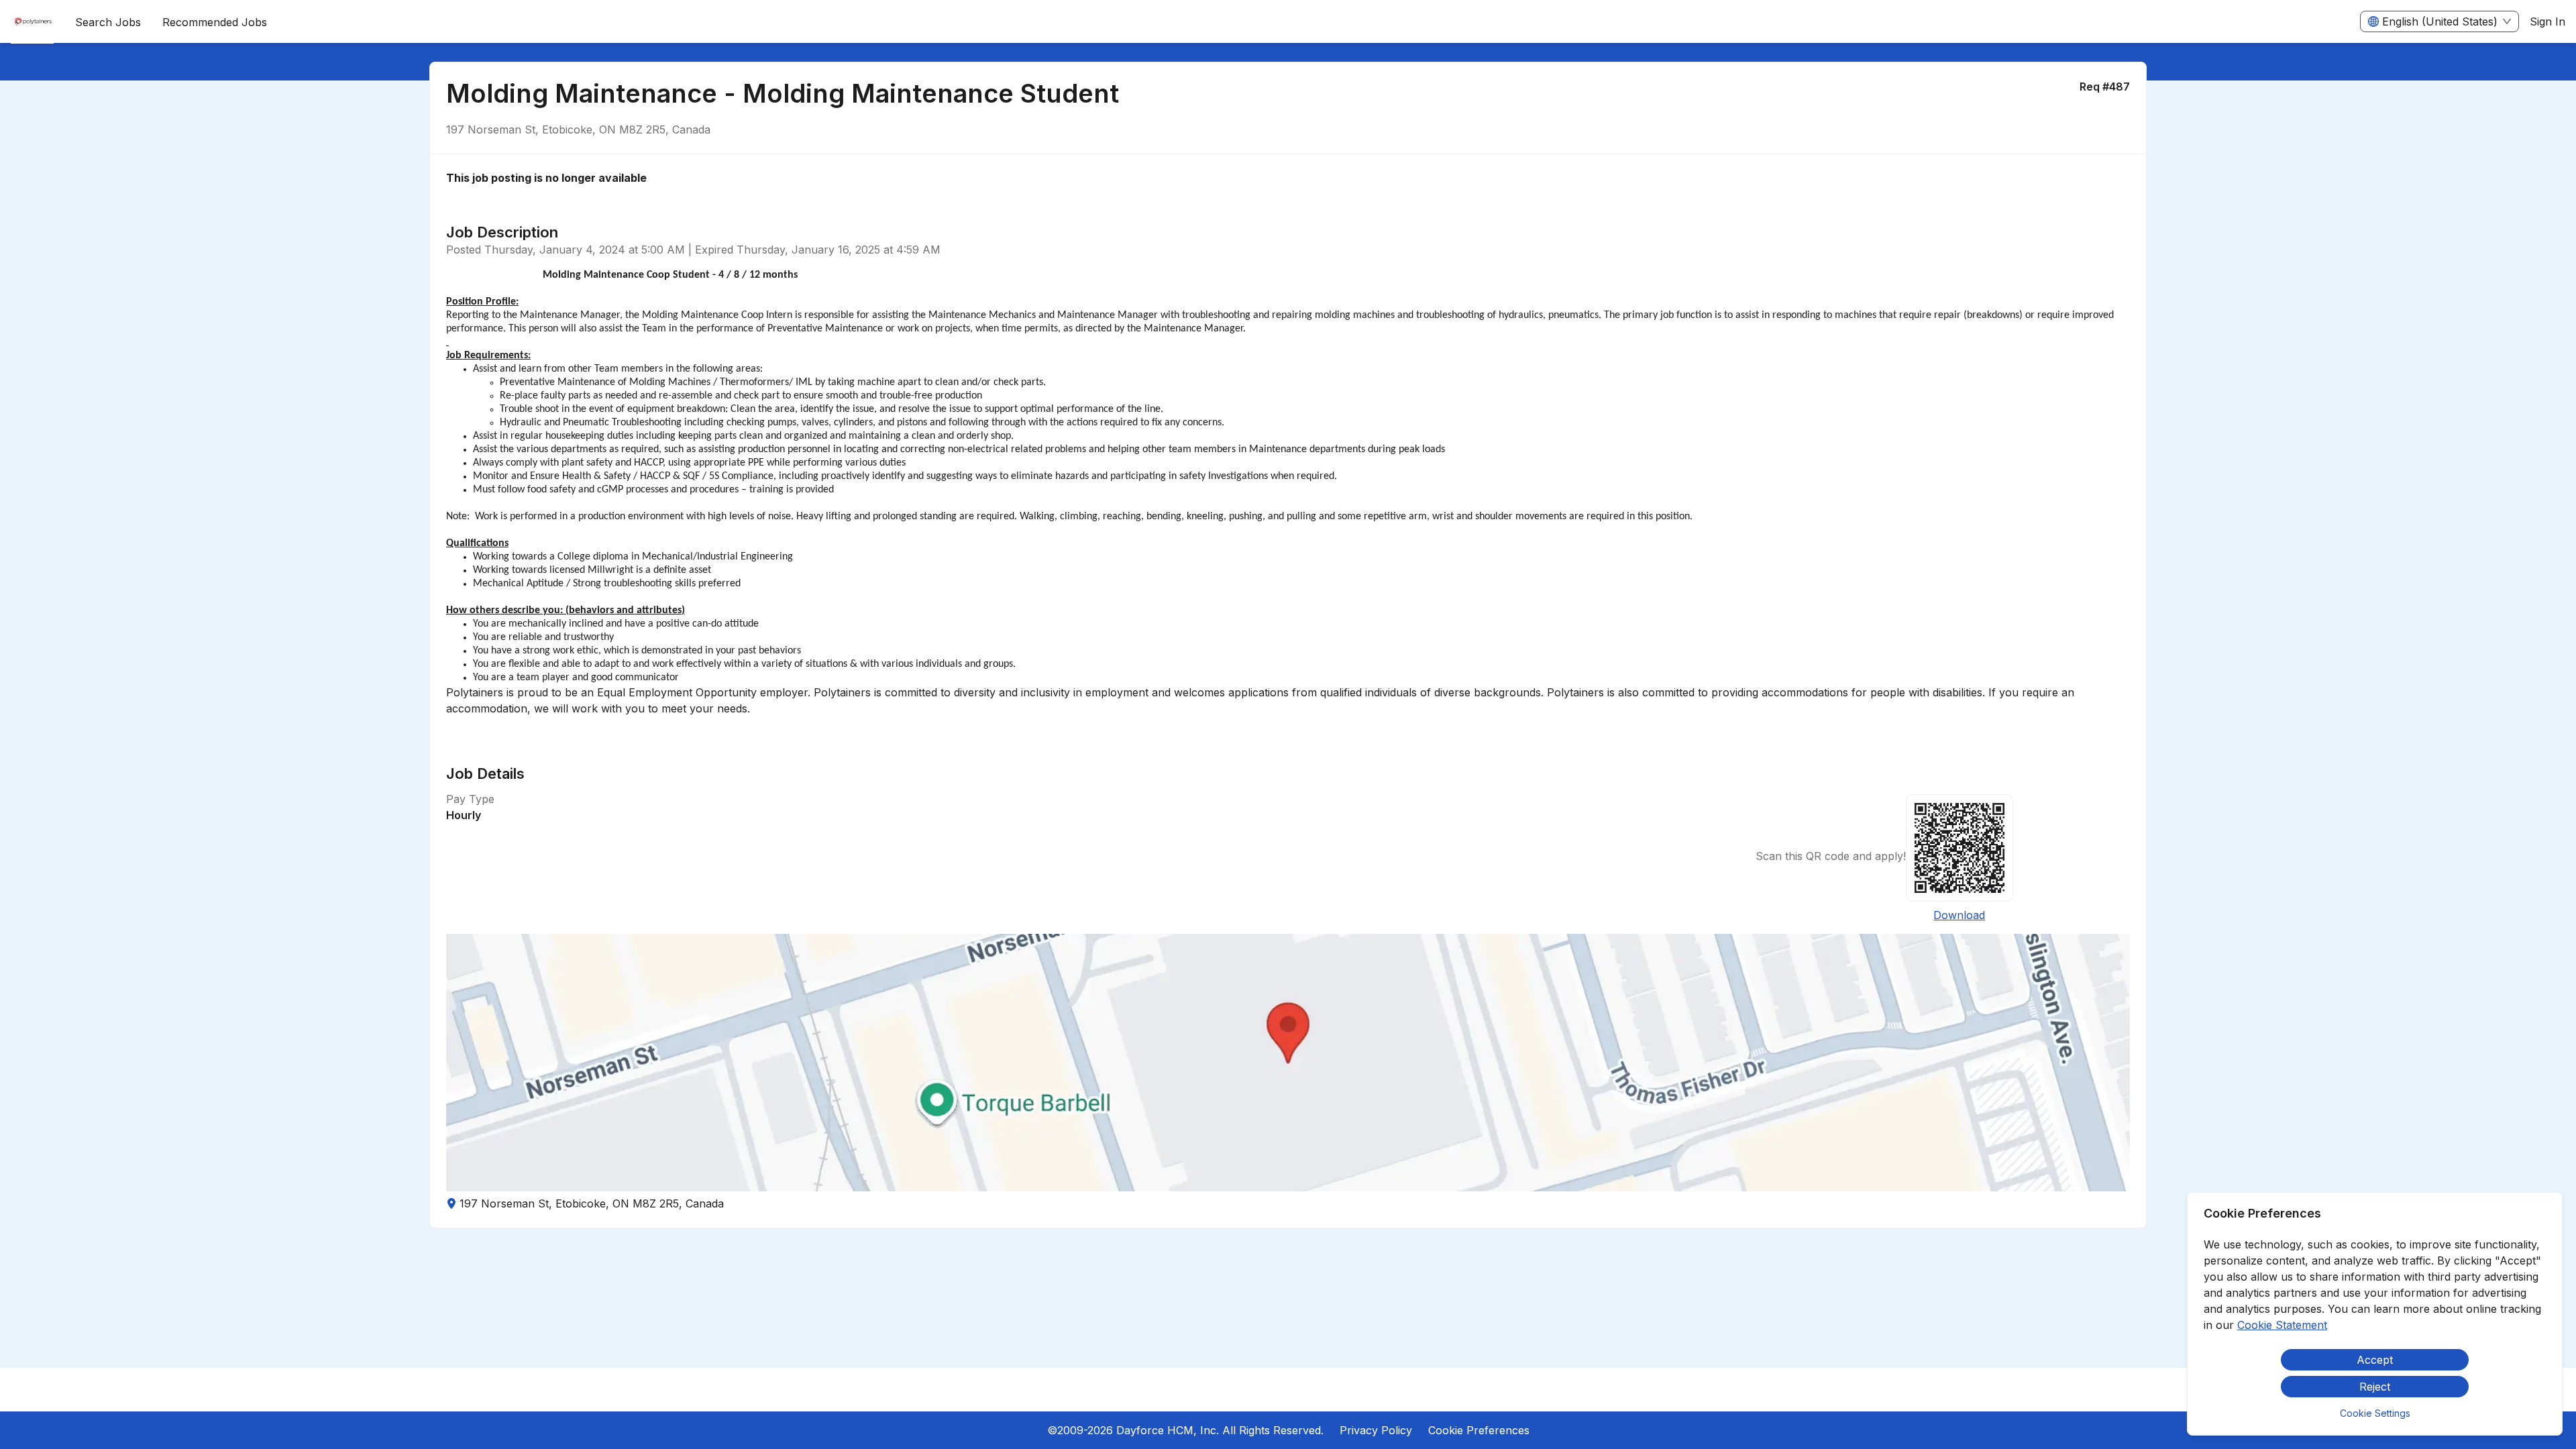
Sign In (2547, 21)
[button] (1288, 1063)
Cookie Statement (2282, 1325)
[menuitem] (32, 22)
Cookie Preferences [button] (1479, 1430)
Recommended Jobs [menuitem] (215, 22)
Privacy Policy (1376, 1430)
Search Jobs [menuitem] (108, 22)
